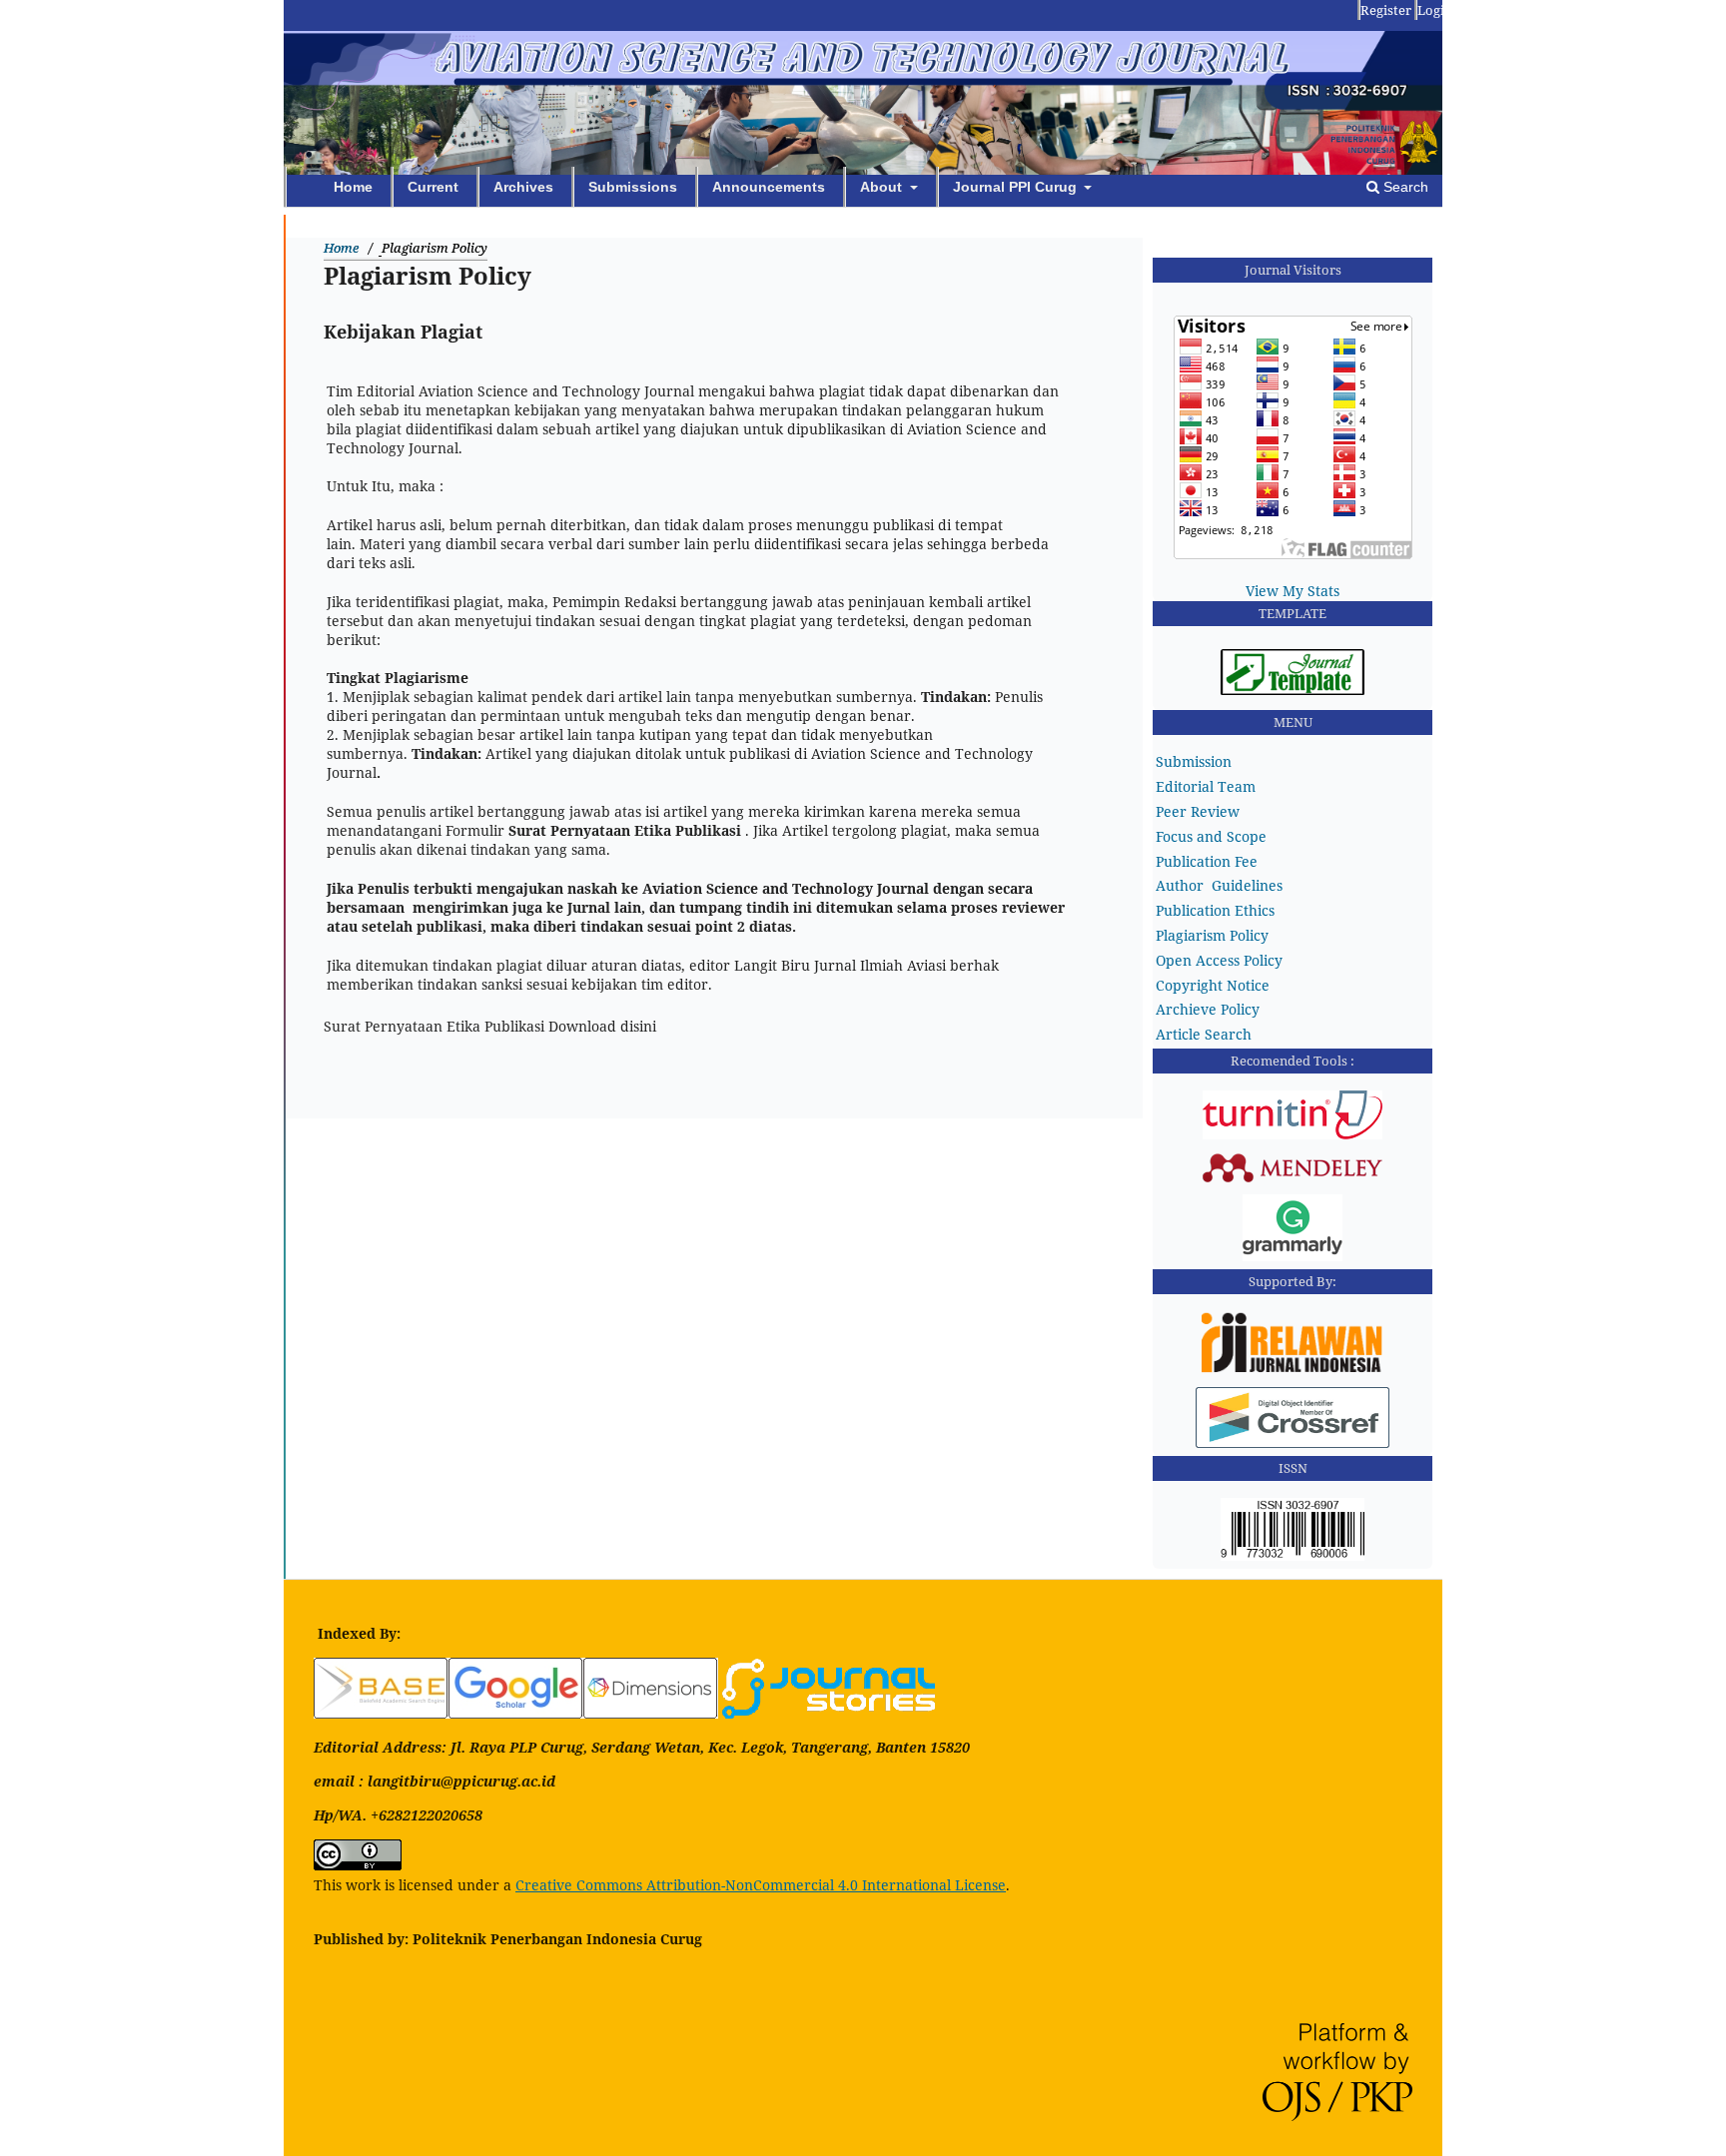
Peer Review (1198, 811)
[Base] (381, 1713)
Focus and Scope (1211, 836)
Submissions (633, 187)
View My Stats (1293, 591)
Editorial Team (1206, 786)
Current (433, 187)
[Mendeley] (1293, 1180)
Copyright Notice (1213, 985)
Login (1435, 10)
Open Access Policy (1219, 960)
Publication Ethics (1215, 910)
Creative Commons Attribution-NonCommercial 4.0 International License (761, 1885)
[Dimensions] (651, 1713)
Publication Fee (1207, 861)
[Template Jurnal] (1293, 690)
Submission (1194, 761)
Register (1386, 10)
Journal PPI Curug (1017, 187)
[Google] (516, 1713)
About (883, 187)
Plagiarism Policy (1212, 935)
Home (353, 187)
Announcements (769, 187)
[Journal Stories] (829, 1713)
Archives (523, 187)
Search (1404, 187)
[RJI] (1293, 1373)
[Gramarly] (1293, 1256)
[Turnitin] (1293, 1134)
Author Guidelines (1219, 885)
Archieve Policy (1208, 1009)
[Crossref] (1293, 1442)
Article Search (1204, 1034)
